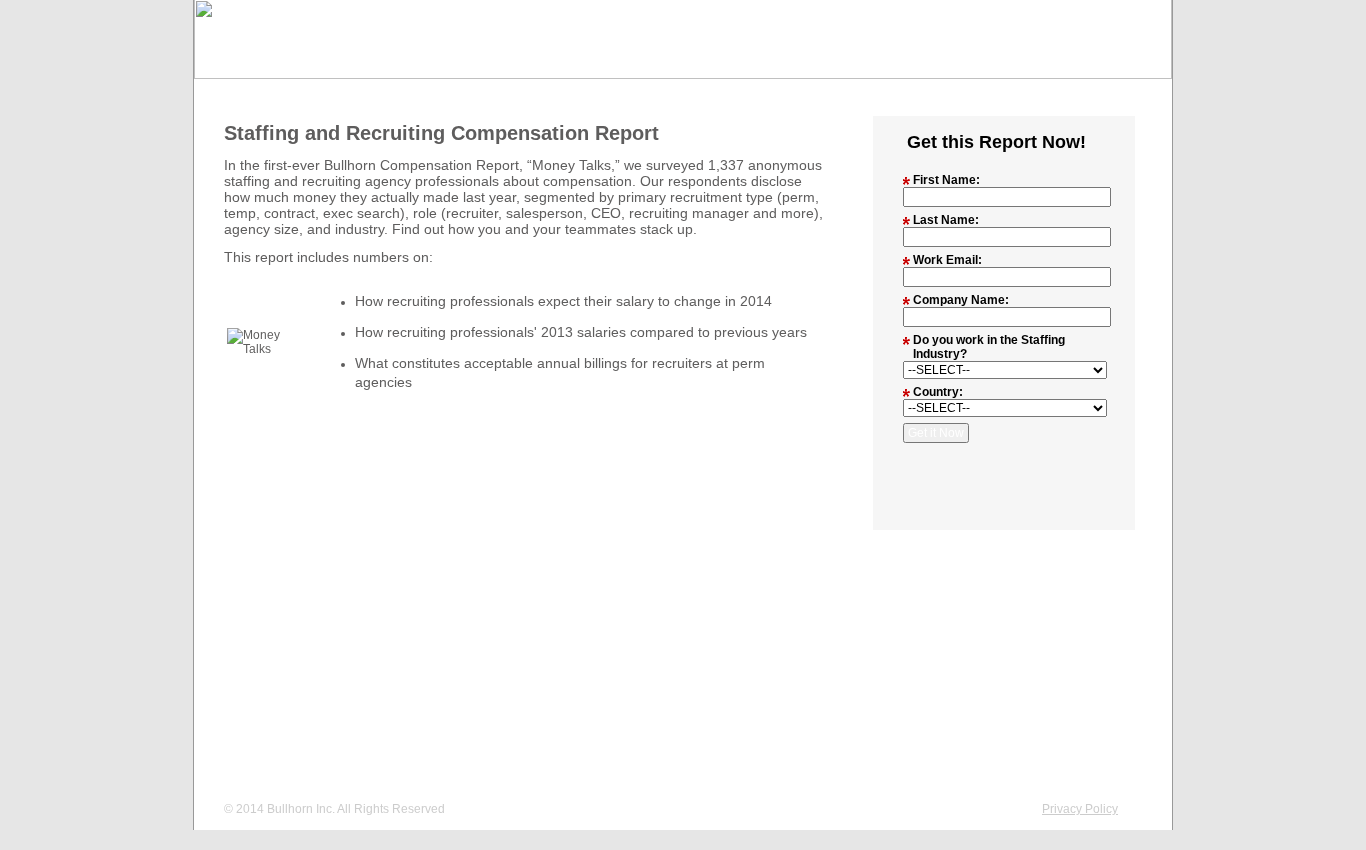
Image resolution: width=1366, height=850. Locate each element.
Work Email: (947, 260)
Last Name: (946, 220)
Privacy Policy (1080, 809)
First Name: (946, 180)
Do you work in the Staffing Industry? (989, 347)
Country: (938, 392)
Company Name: (961, 300)
